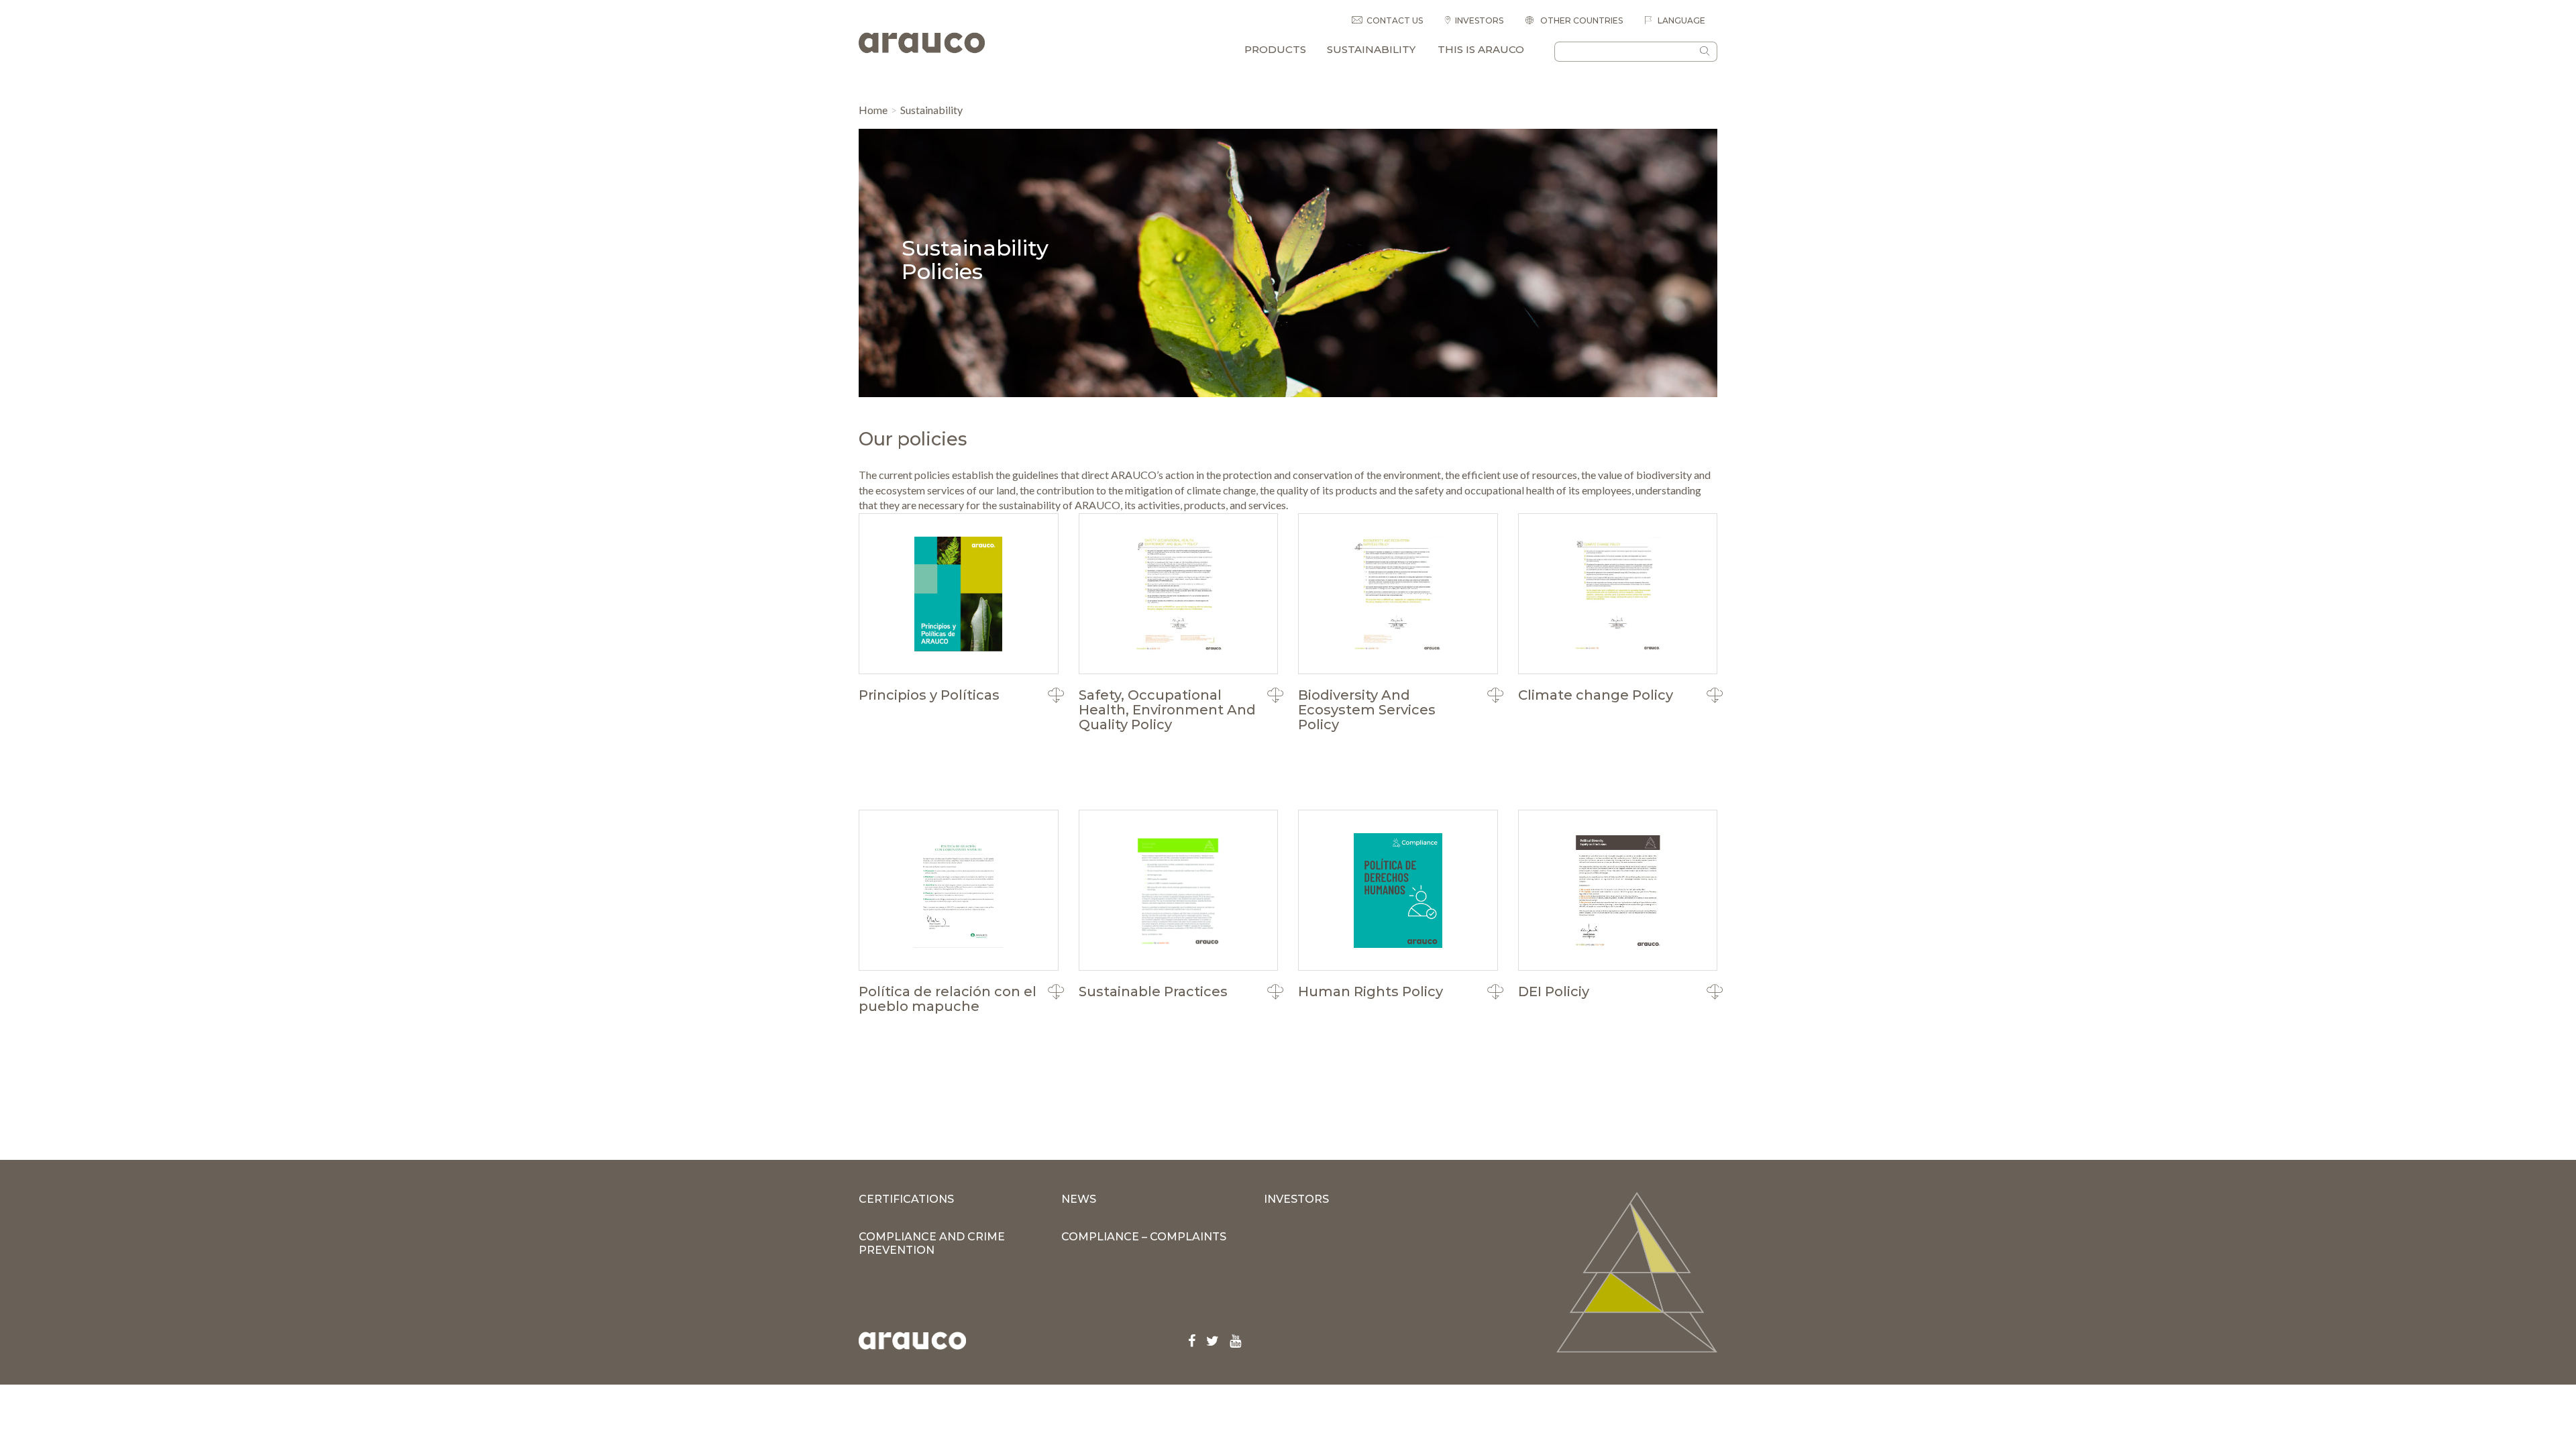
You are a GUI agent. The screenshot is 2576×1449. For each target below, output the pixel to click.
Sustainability (931, 110)
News (1079, 1199)
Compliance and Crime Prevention (932, 1243)
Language (1680, 20)
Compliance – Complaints (1144, 1237)
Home (873, 110)
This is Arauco (1481, 49)
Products (1275, 49)
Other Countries (1580, 20)
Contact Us (1395, 20)
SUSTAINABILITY (1371, 49)
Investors (1479, 20)
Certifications (906, 1199)
